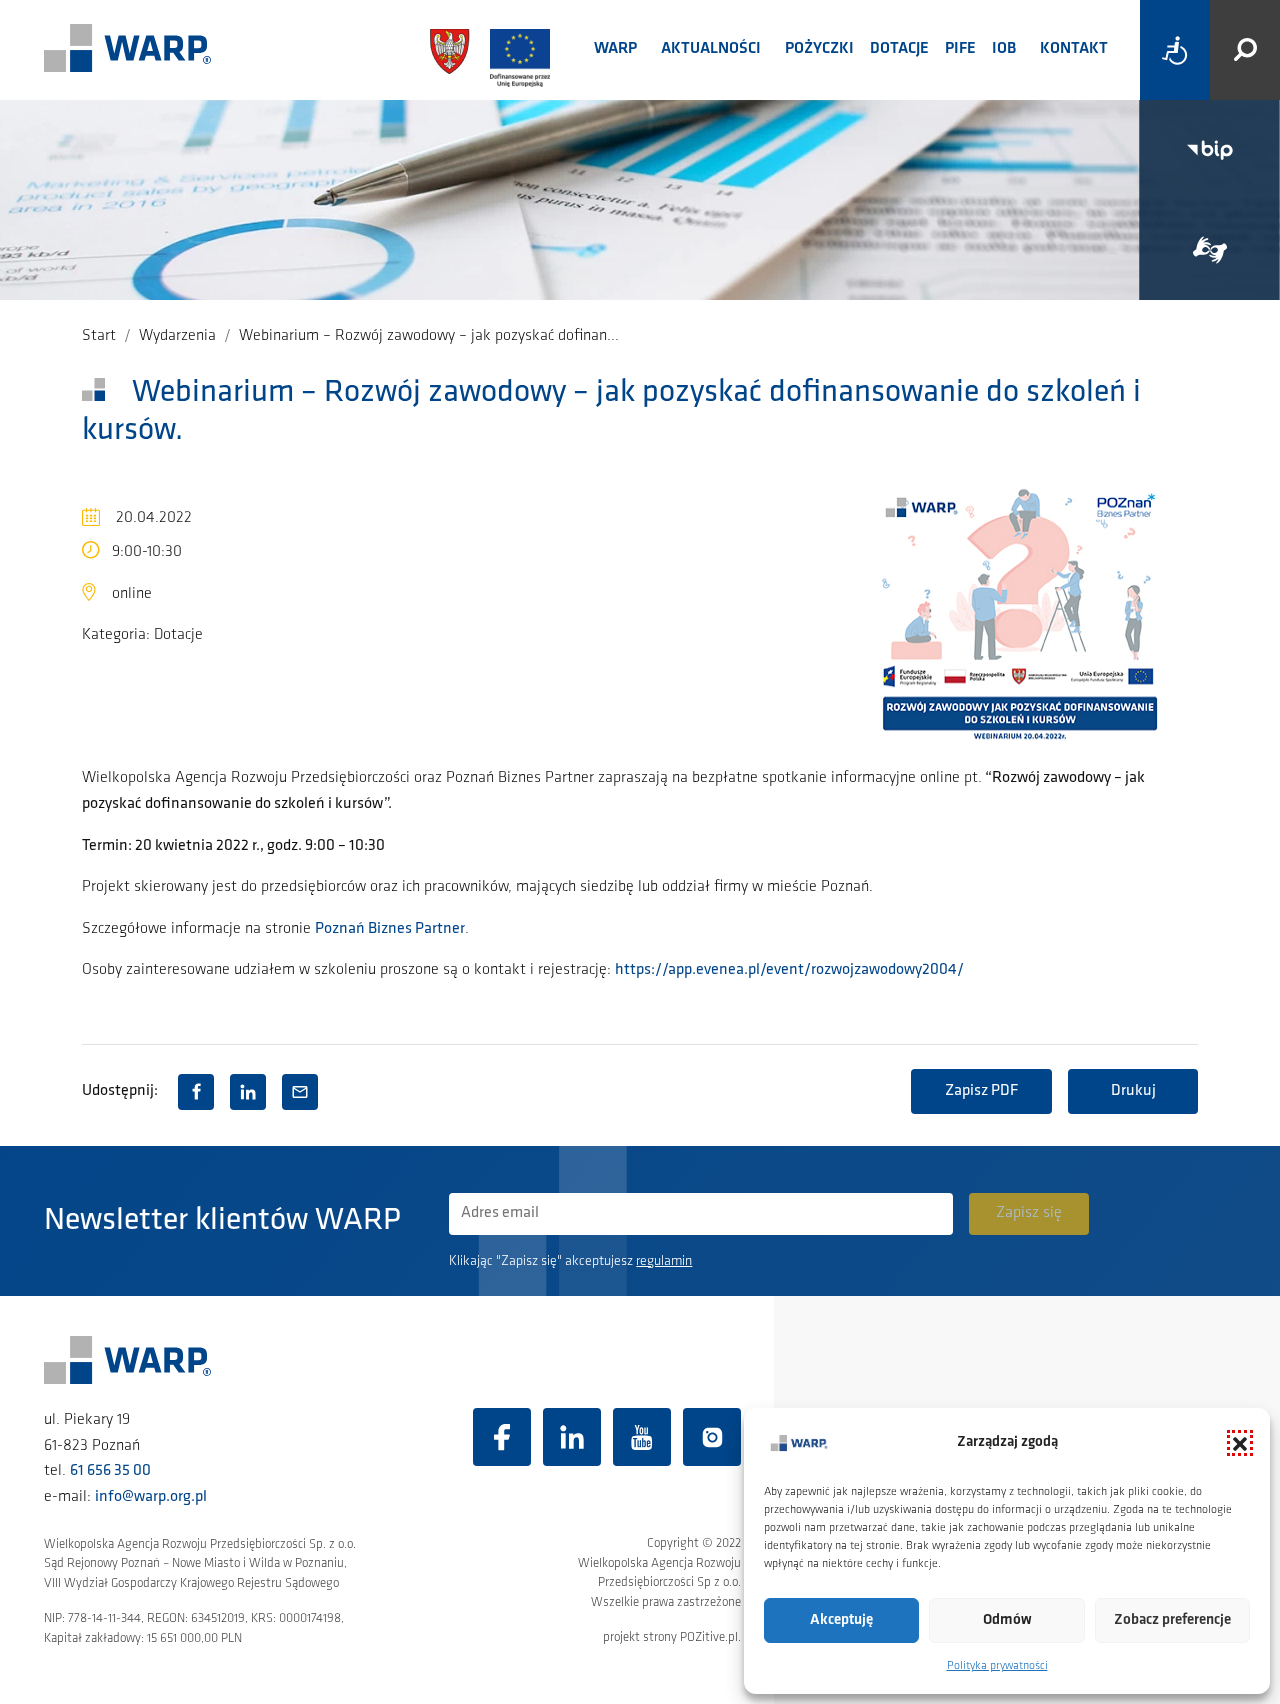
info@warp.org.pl (151, 1497)
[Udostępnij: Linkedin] (248, 1092)
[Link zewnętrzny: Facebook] (502, 1437)
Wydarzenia (177, 336)
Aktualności (711, 49)
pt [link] (971, 778)
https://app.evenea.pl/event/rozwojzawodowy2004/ (789, 970)
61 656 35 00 (110, 1471)
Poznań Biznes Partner (390, 929)
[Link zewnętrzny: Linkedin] (572, 1437)
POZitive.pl (709, 1637)
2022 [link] (232, 846)
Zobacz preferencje (1172, 1620)
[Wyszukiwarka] (1245, 50)
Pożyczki (819, 49)
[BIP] (1210, 150)
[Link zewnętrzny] (1210, 250)
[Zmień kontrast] (1175, 50)
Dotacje (899, 49)
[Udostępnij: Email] (300, 1092)
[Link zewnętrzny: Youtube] (642, 1437)
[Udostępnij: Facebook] (196, 1092)
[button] (1240, 1443)
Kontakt (1074, 49)
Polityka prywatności (997, 1666)
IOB (1004, 49)
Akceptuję (841, 1620)
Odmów (1007, 1620)
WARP (615, 49)
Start (99, 336)
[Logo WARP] (128, 50)
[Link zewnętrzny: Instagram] (712, 1437)
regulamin (664, 1261)
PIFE (960, 49)
